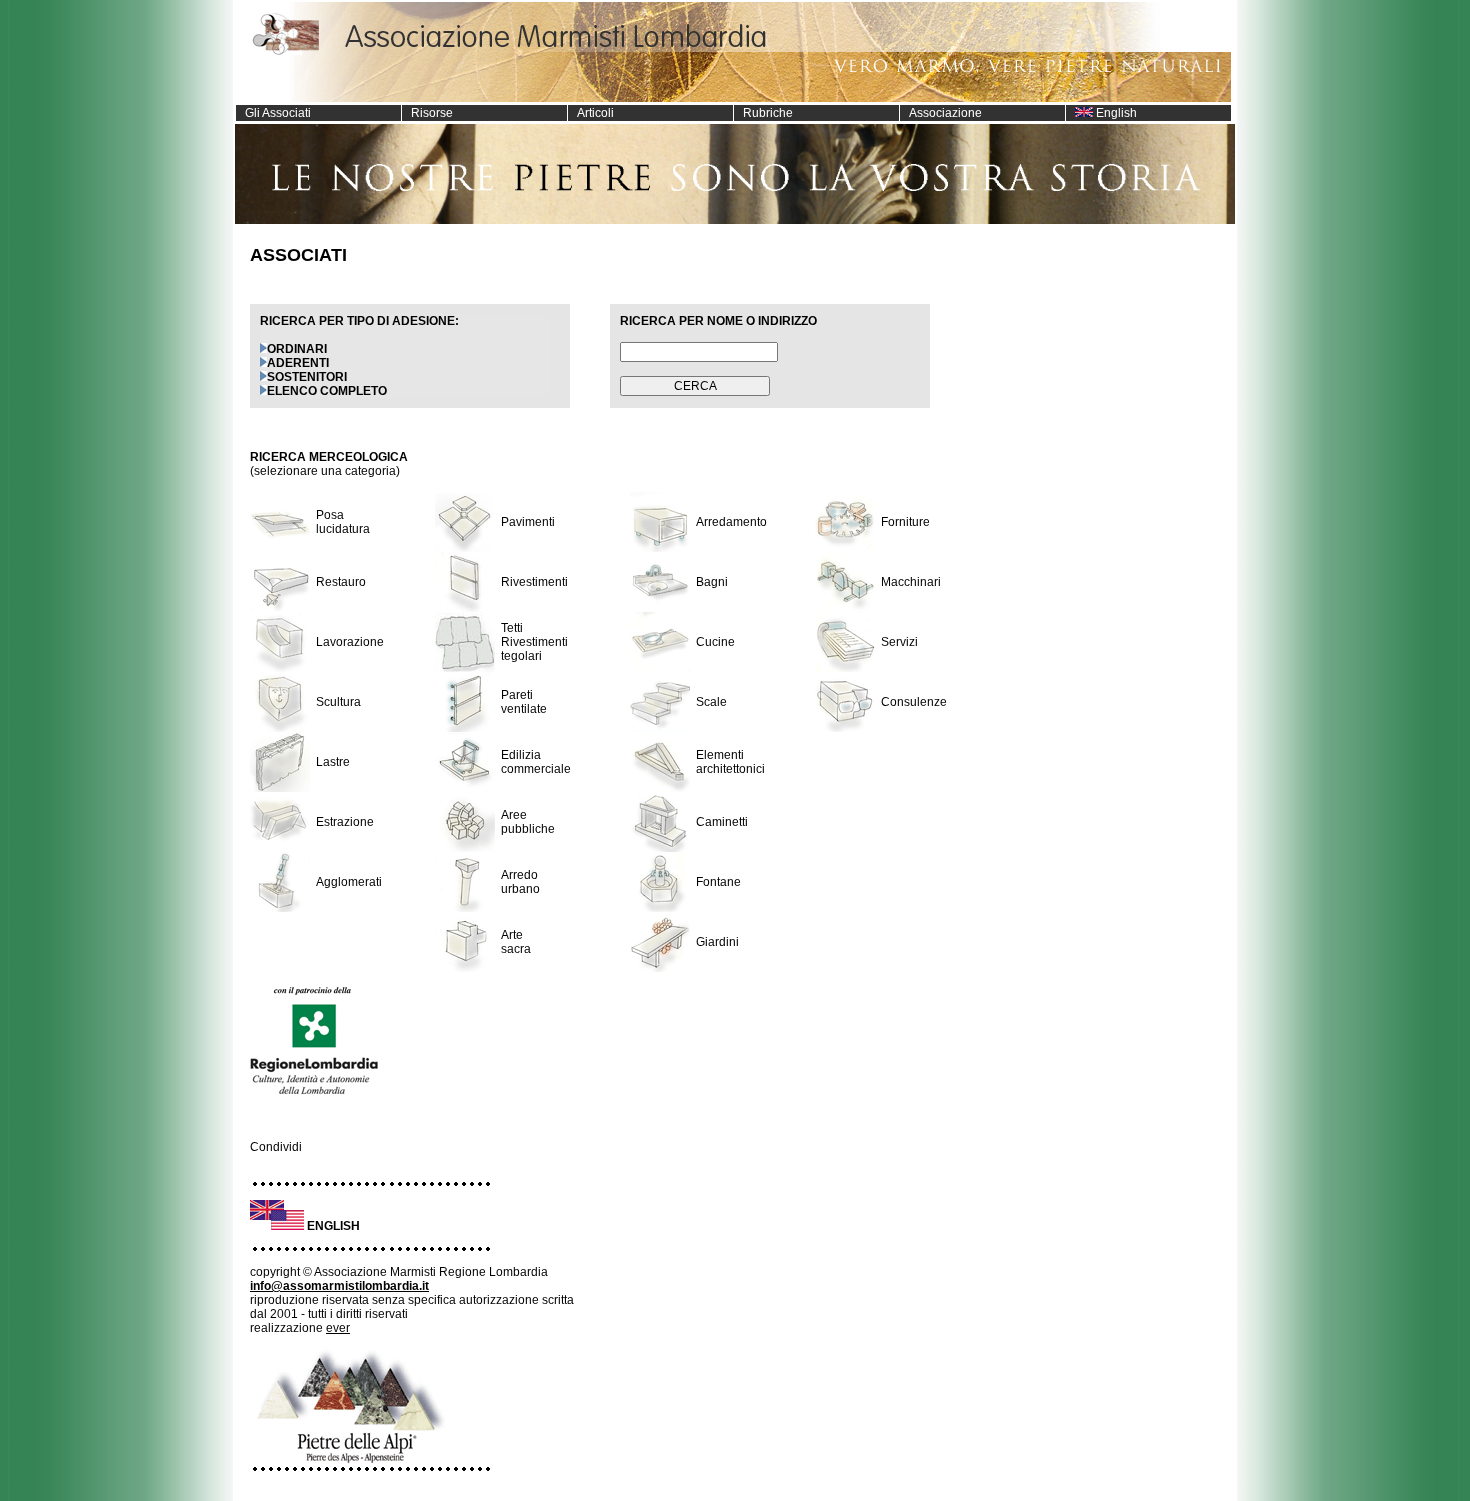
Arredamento (731, 522)
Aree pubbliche (528, 822)
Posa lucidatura (343, 522)
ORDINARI (297, 349)
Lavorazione (350, 642)
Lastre (333, 762)
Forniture (905, 522)
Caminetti (722, 822)
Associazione (941, 113)
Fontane (718, 882)
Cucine (715, 642)
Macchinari (911, 582)
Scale (711, 702)
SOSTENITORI (307, 377)
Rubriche (763, 113)
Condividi (276, 1147)
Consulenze (914, 702)
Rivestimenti (534, 582)
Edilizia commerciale (536, 762)
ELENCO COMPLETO (327, 391)
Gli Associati (273, 113)
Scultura (338, 702)
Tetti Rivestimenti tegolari (534, 642)
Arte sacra (516, 942)
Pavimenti (528, 522)
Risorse (427, 113)
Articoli (591, 113)
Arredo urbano (520, 882)
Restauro (341, 582)
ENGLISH (333, 1226)
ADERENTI (298, 363)
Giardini (717, 942)
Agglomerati (349, 882)
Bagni (712, 582)
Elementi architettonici (730, 762)
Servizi (899, 642)
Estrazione (345, 822)
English (1115, 113)
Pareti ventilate (524, 702)
